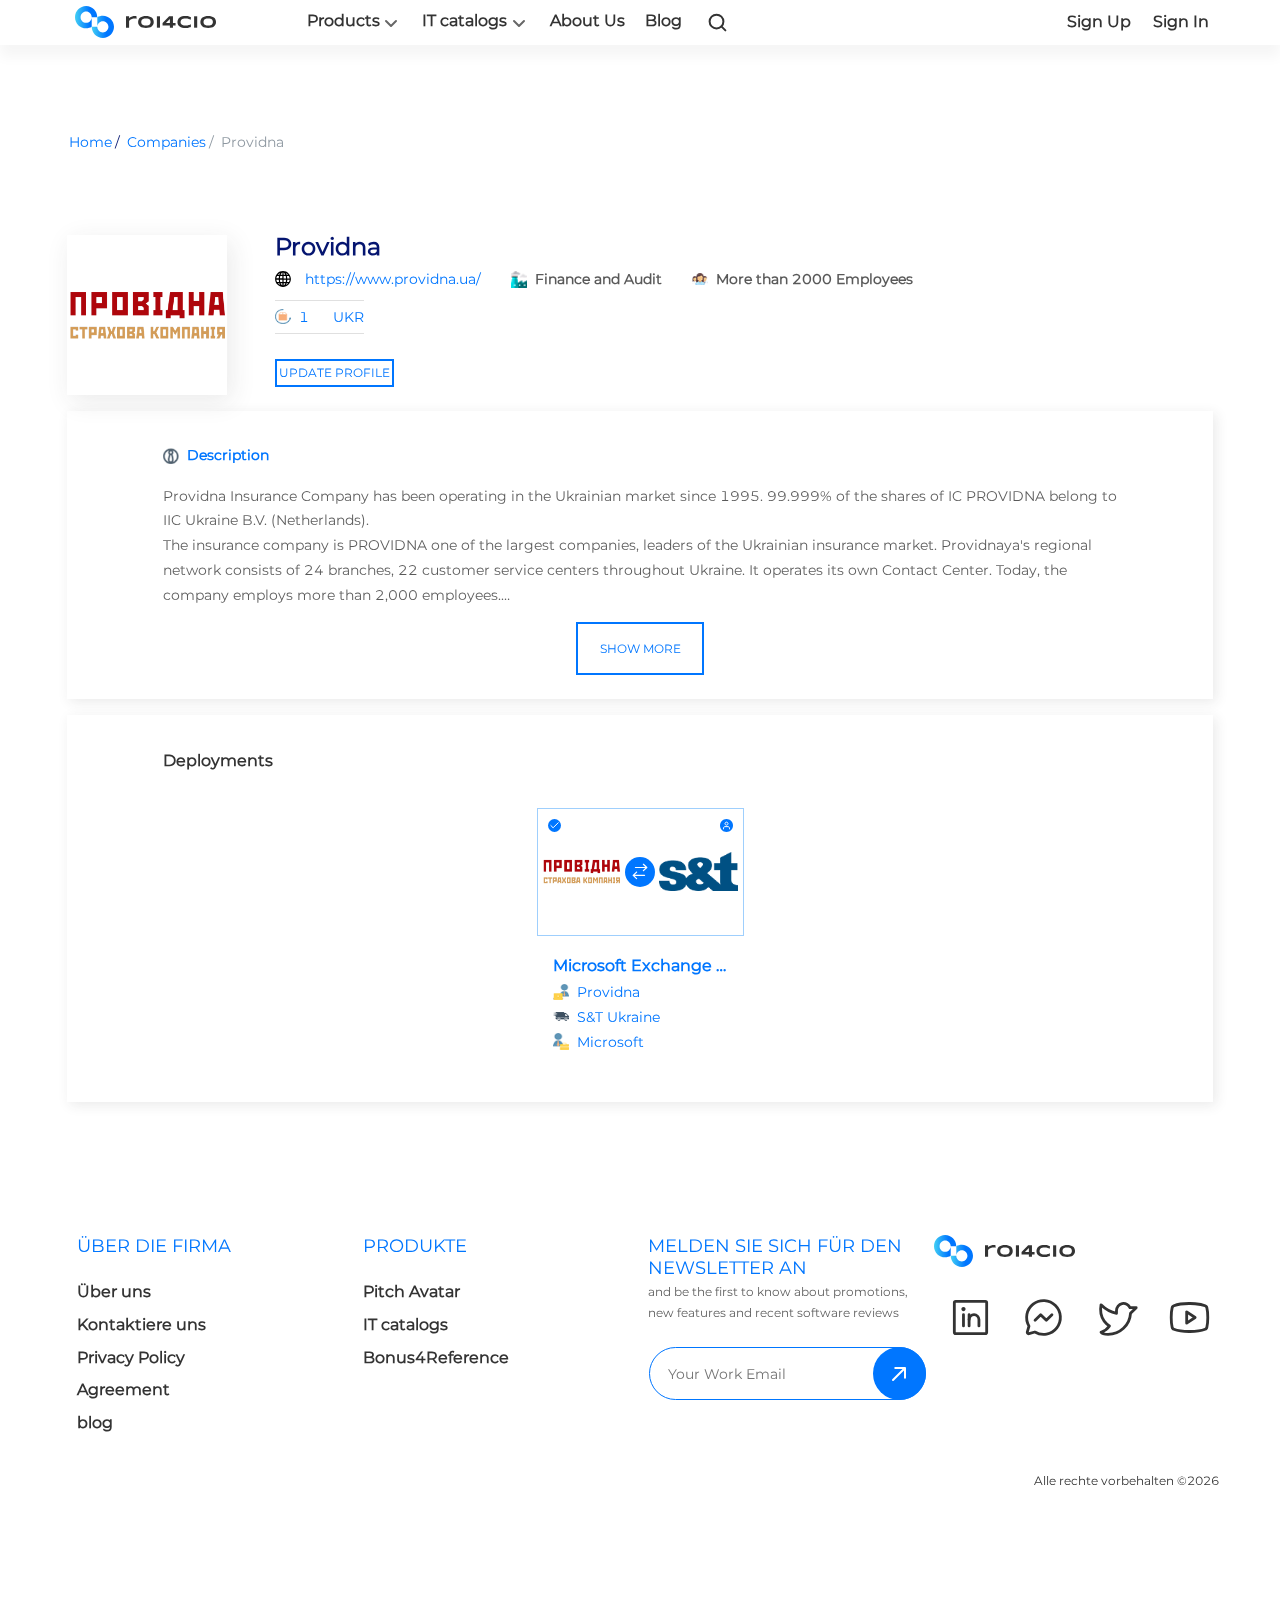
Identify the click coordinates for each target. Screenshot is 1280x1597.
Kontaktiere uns (141, 1324)
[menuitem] (204, 1340)
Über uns (114, 1291)
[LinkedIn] (970, 1317)
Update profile (334, 372)
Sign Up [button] (1099, 21)
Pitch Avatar (411, 1291)
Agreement (123, 1389)
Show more (640, 648)
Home (90, 142)
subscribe (899, 1373)
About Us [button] (587, 20)
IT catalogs (464, 21)
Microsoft (610, 1042)
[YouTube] (1189, 1317)
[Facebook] (1043, 1317)
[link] (718, 22)
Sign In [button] (1181, 21)
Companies (166, 142)
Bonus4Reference (436, 1357)
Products (343, 21)
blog (95, 1422)
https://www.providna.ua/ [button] (393, 279)
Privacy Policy (131, 1357)
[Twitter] (1116, 1317)
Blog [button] (663, 20)
